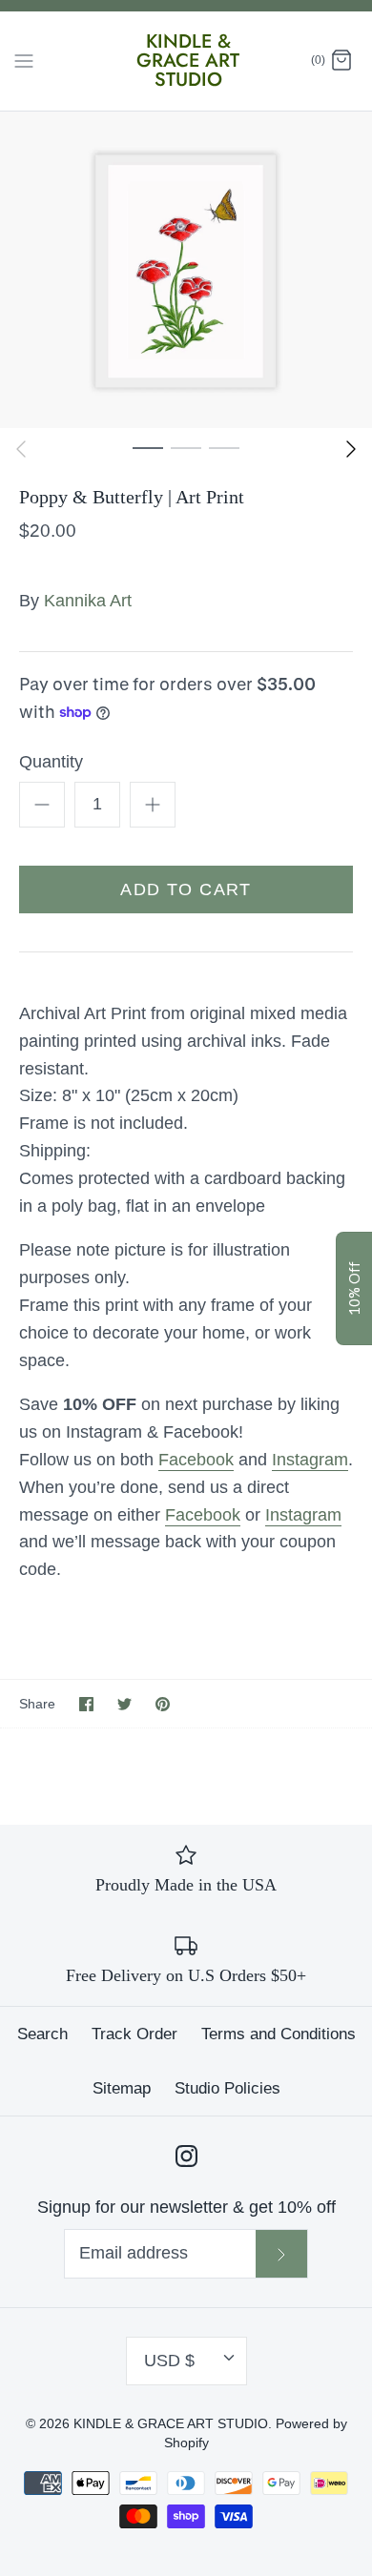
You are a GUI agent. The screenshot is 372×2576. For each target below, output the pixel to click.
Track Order (134, 2034)
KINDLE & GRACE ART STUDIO (171, 2423)
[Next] (351, 449)
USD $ (169, 2361)
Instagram (310, 1460)
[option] (186, 270)
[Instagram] (186, 2156)
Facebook (196, 1460)
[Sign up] (282, 2254)
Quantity (51, 762)
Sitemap (122, 2088)
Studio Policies (227, 2088)
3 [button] (224, 447)
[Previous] (21, 449)
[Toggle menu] (24, 60)
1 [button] (148, 447)
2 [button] (186, 447)
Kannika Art (88, 601)
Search (42, 2034)
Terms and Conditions (279, 2034)
